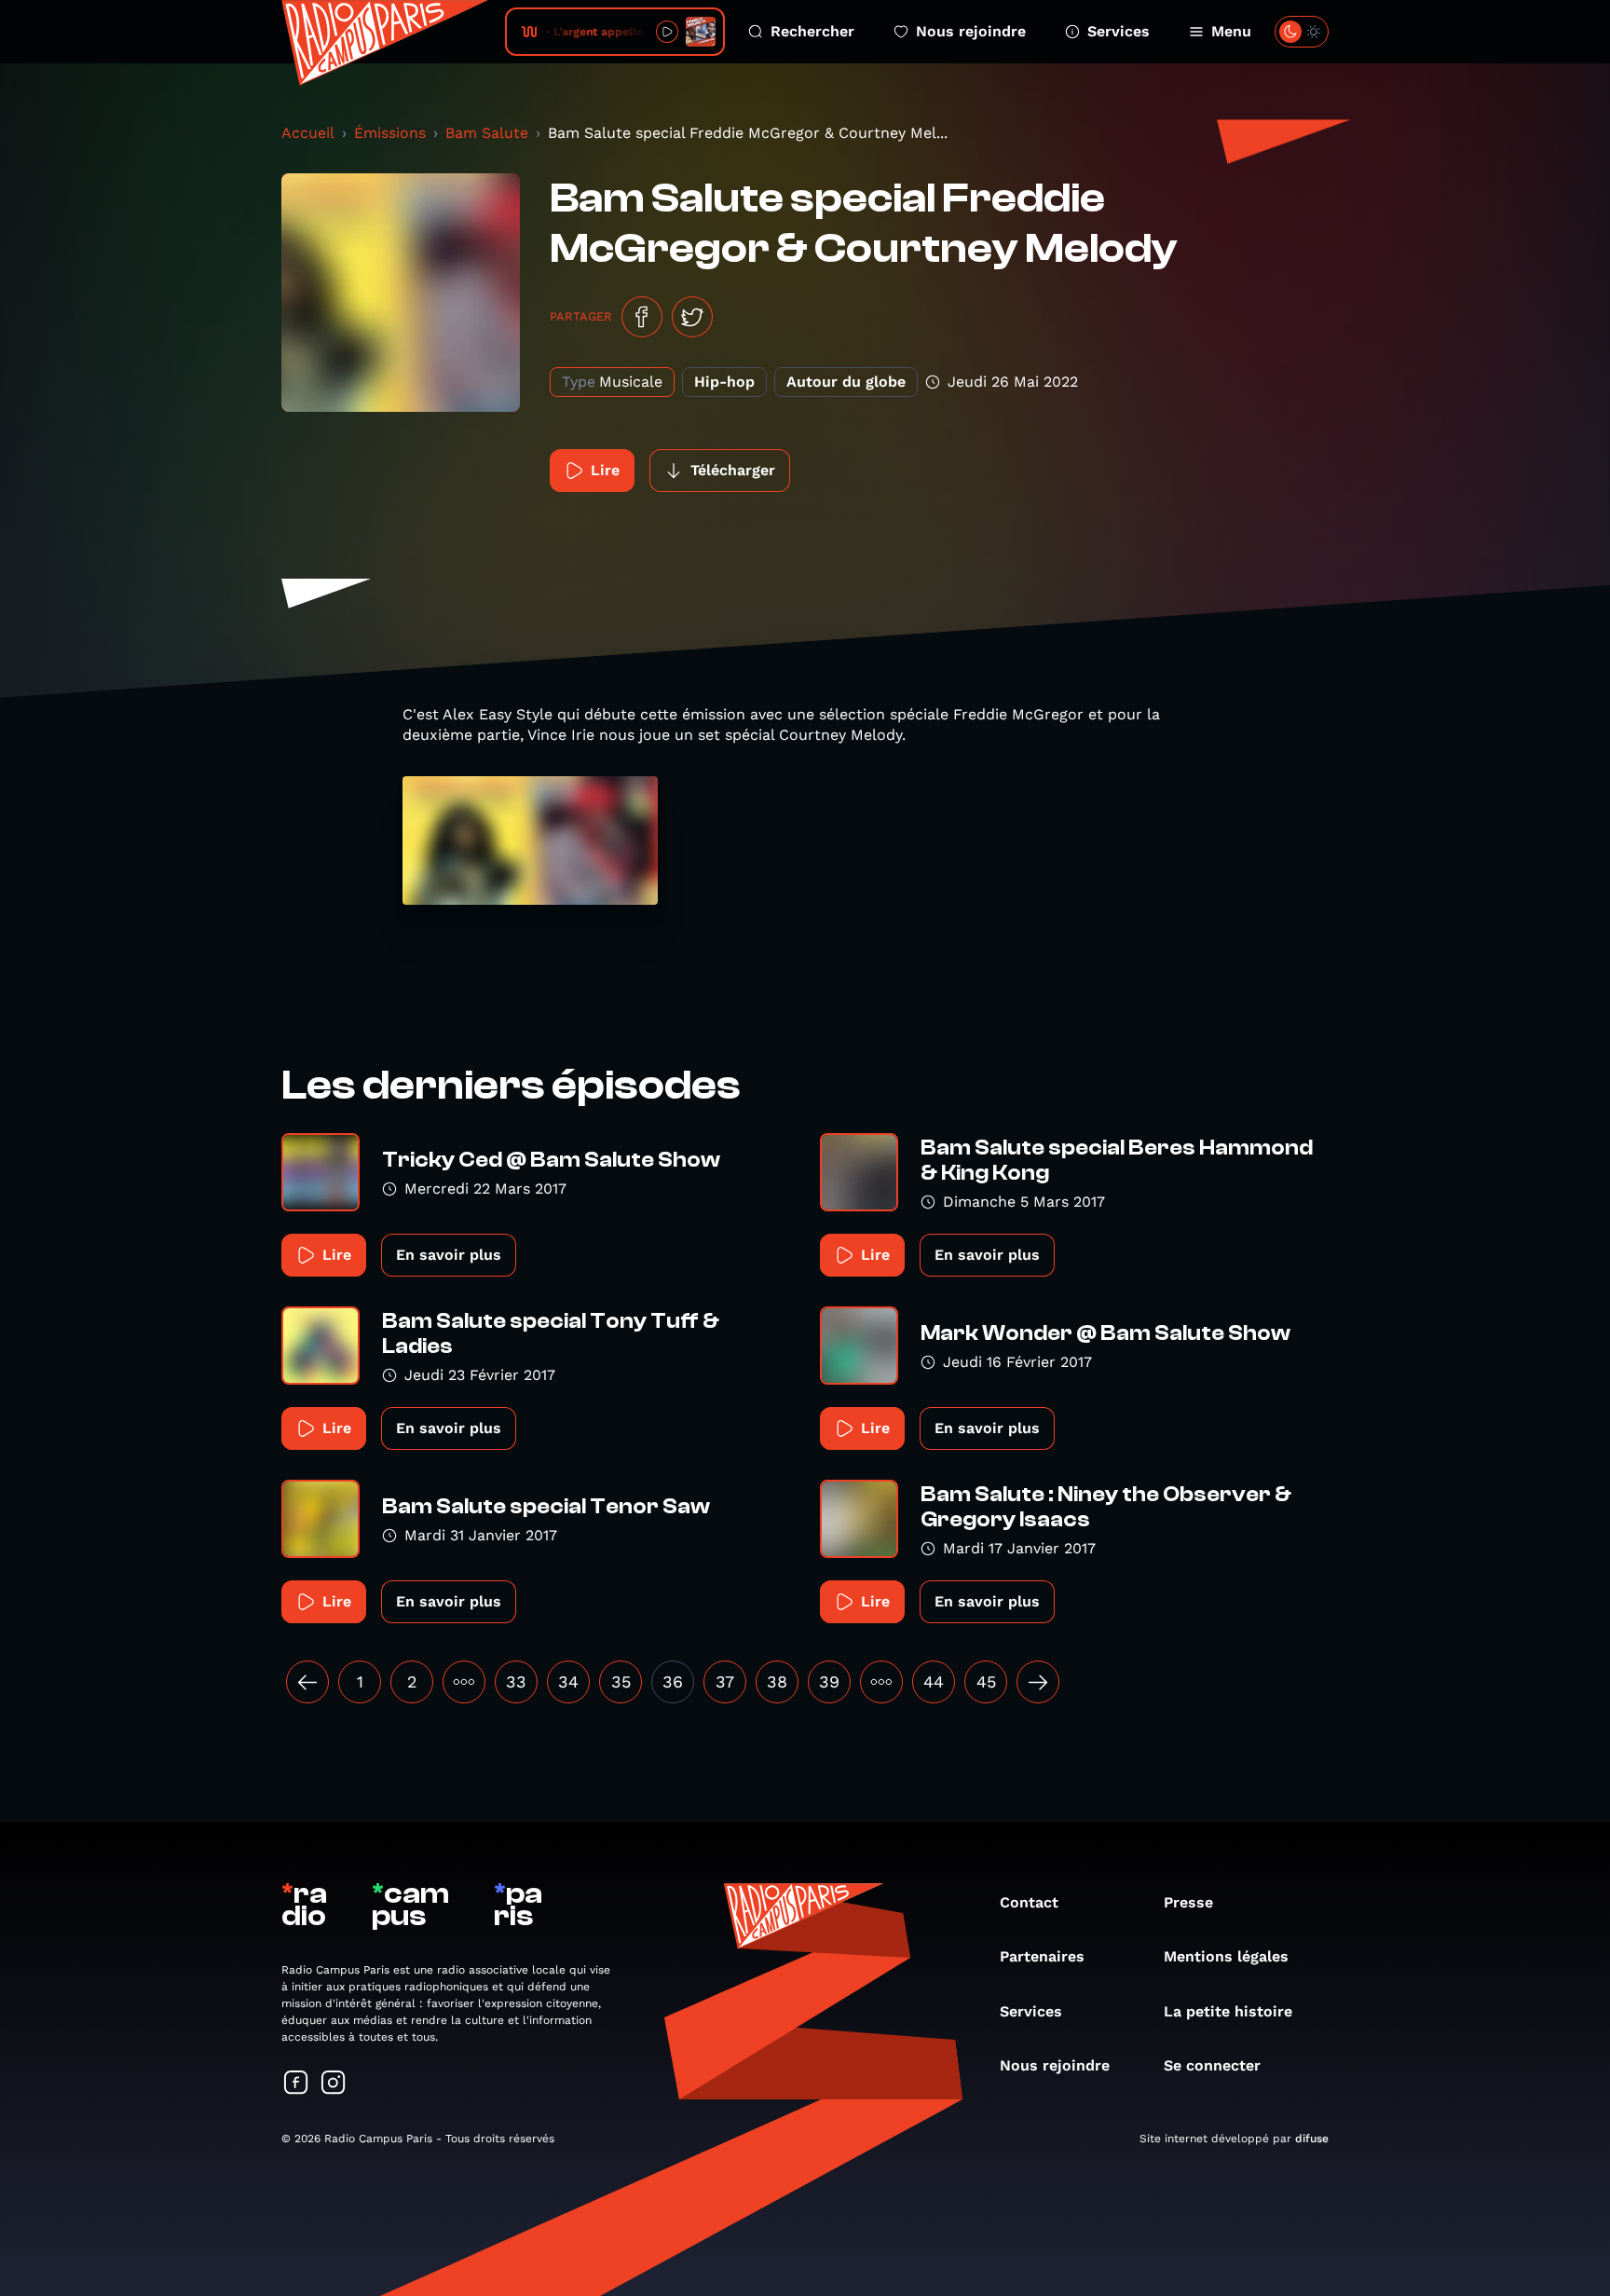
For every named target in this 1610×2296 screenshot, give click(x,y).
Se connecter (1212, 2065)
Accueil (308, 133)
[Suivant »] (1038, 1682)
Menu (1231, 31)
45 (986, 1681)
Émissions (390, 133)
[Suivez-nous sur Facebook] (296, 2084)
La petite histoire (1228, 2011)
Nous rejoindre (971, 31)
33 (516, 1681)
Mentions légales (1226, 1956)
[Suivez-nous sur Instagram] (334, 2084)
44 (934, 1681)
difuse (1312, 2139)
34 (568, 1681)
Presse (1188, 1902)
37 (725, 1681)
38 (777, 1681)
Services (1119, 31)
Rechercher (812, 31)
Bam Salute (487, 133)
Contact (1029, 1902)
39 (829, 1681)
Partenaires (1042, 1956)
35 (621, 1681)
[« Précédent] (307, 1682)
